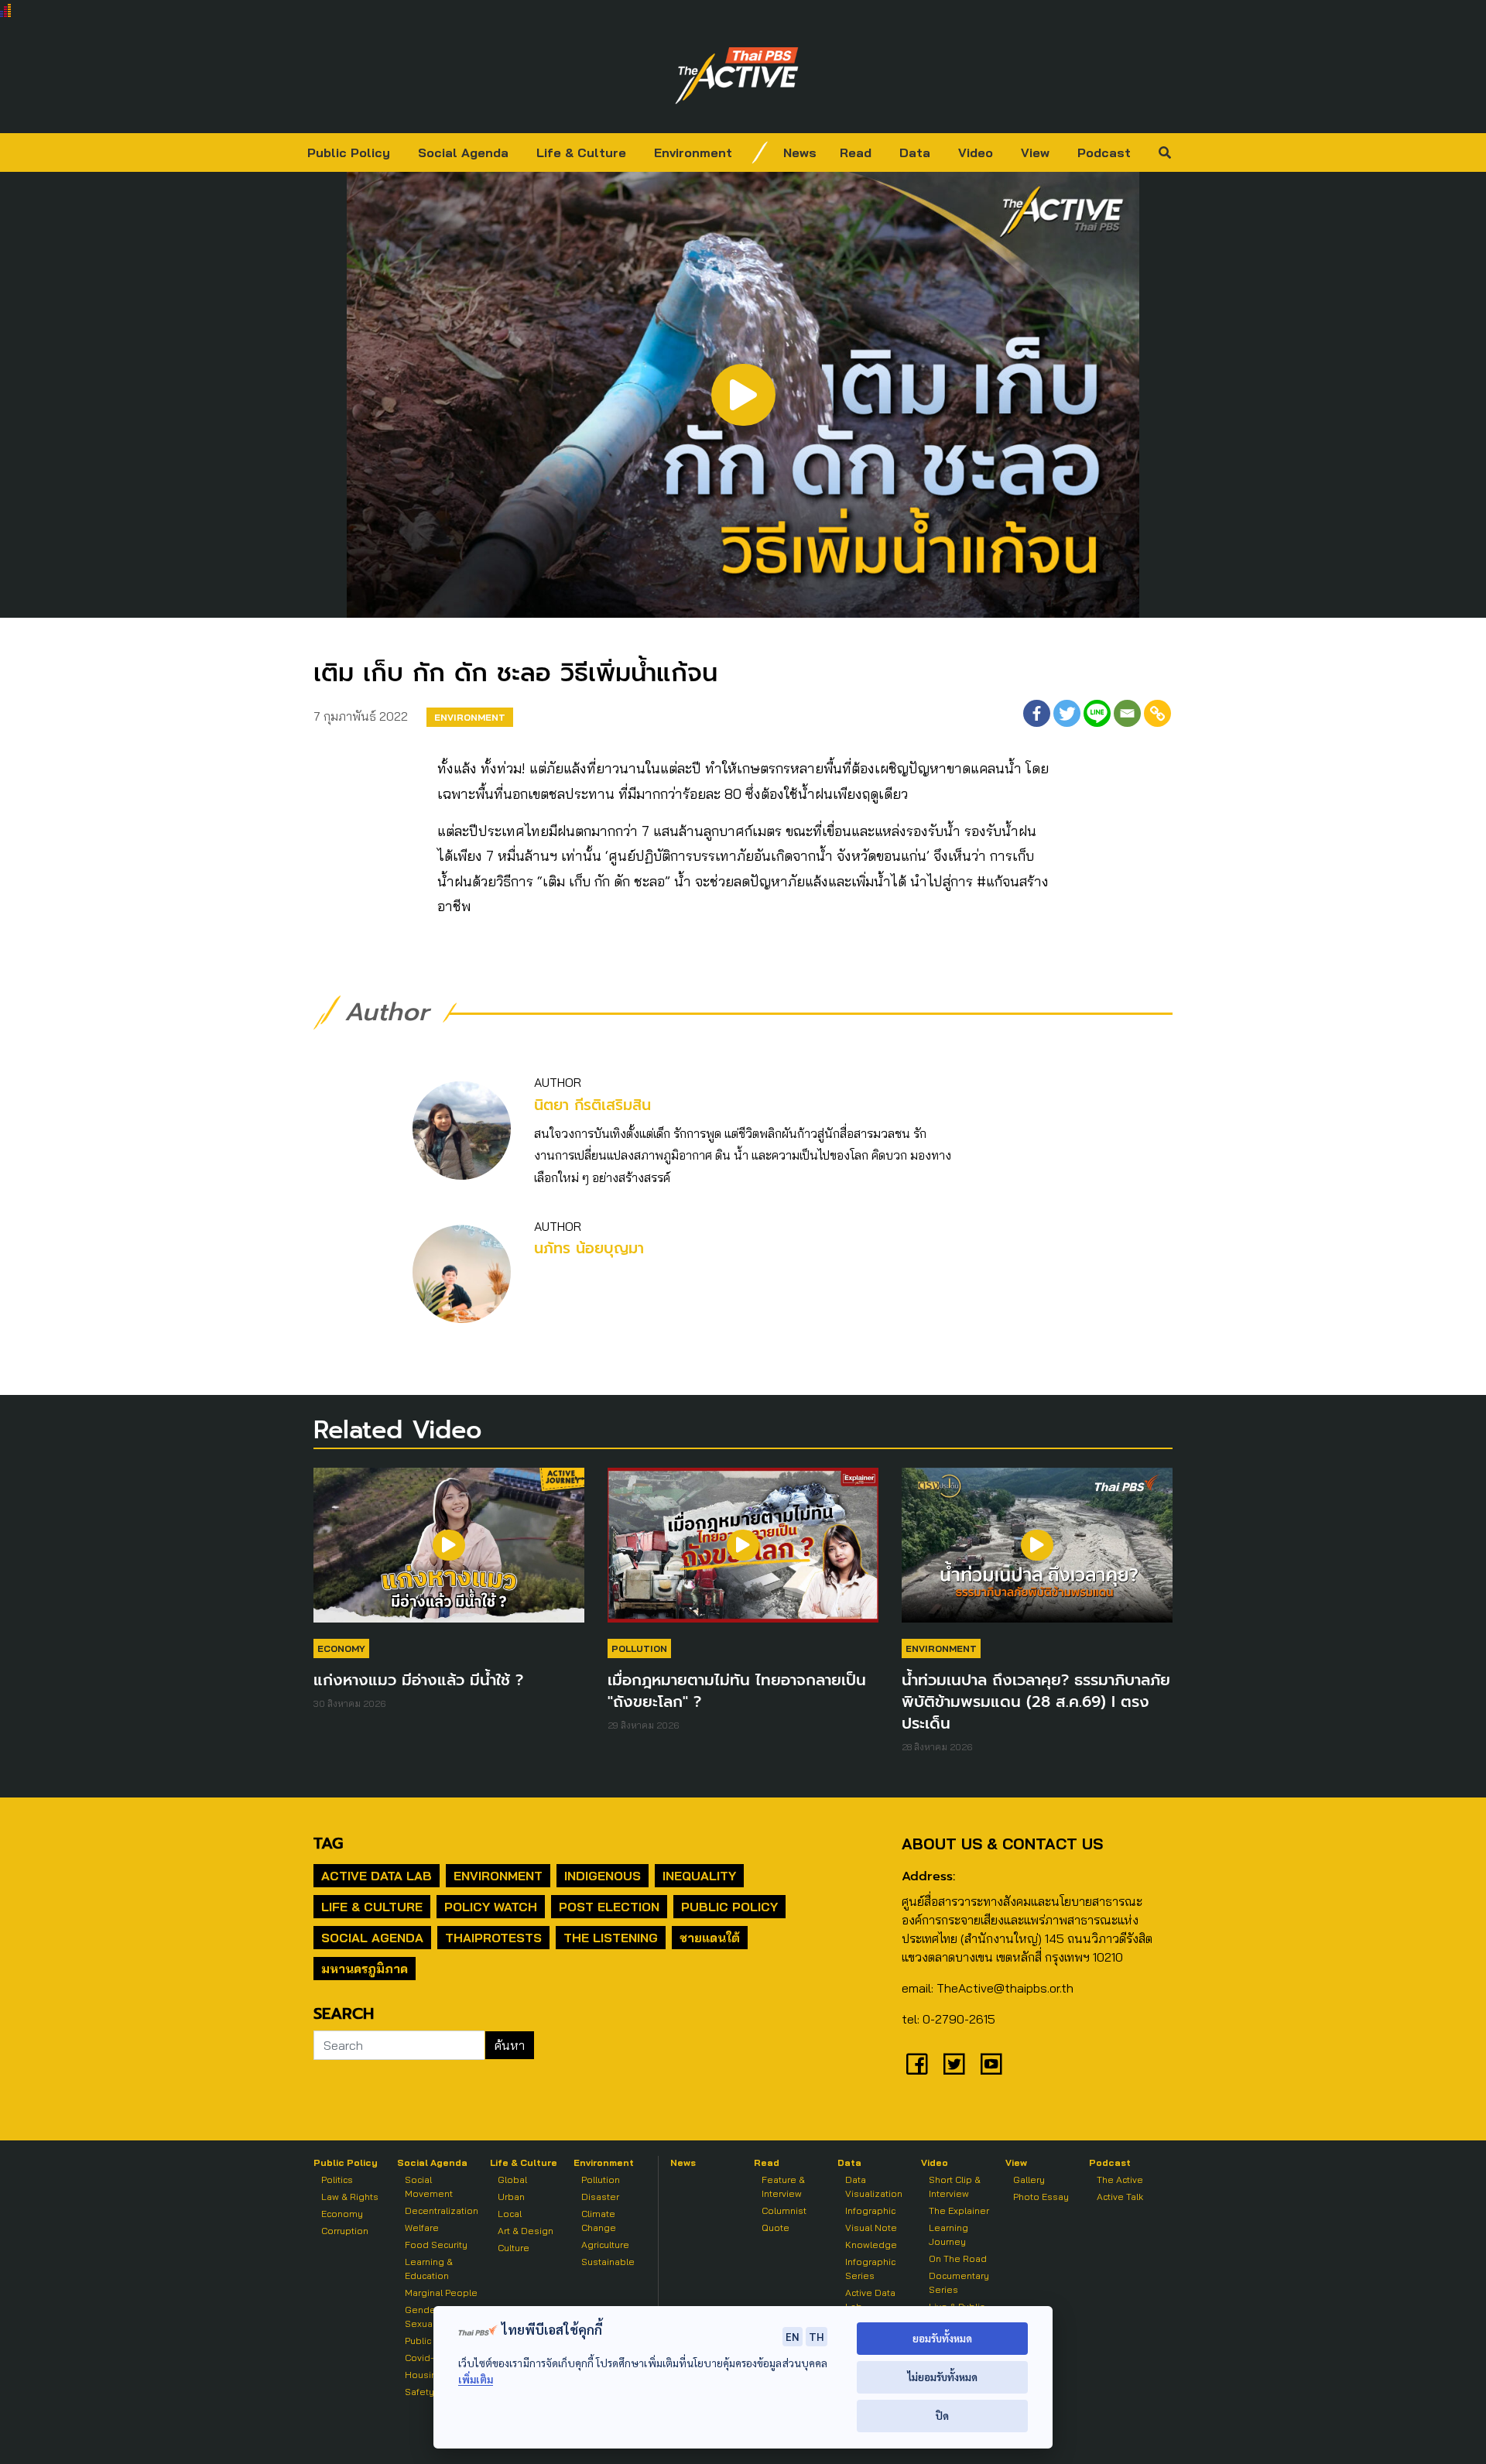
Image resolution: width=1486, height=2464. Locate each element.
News (800, 153)
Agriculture (605, 2245)
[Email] (1127, 713)
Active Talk (1120, 2197)
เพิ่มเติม (476, 2379)
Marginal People (441, 2293)
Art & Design (526, 2231)
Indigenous (603, 1876)
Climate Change (599, 2221)
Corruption (345, 2231)
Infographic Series (870, 2269)
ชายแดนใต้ (710, 1938)
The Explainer (959, 2210)
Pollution (639, 1648)
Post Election (609, 1907)
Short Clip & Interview (955, 2186)
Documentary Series (959, 2282)
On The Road (958, 2258)
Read (856, 153)
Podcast (1104, 153)
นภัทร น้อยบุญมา (589, 1248)
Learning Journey (948, 2234)
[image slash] (760, 153)
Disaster (600, 2197)
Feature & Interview (783, 2186)
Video (976, 153)
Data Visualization (874, 2186)
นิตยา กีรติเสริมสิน (592, 1105)
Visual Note (871, 2228)
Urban (511, 2197)
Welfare (422, 2228)
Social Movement (429, 2186)
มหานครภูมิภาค (365, 1969)
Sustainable (608, 2262)
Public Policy (349, 153)
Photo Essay (1041, 2197)
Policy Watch (491, 1907)
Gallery (1029, 2180)
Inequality (699, 1876)
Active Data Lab (377, 1876)
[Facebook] (1037, 713)
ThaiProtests (493, 1938)
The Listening (611, 1938)
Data (915, 153)
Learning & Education (429, 2269)
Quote (776, 2228)
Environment (693, 153)
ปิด (942, 2416)
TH (817, 2336)
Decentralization (442, 2210)
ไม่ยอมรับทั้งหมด (942, 2377)
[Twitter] (1067, 713)
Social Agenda (463, 153)
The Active (1120, 2180)
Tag (328, 1843)
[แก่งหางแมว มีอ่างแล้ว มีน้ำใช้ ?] (449, 1553)
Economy (341, 1648)
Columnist (784, 2210)
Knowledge (871, 2245)
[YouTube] (991, 2064)
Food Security (436, 2245)
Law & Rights (350, 2197)
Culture (514, 2248)
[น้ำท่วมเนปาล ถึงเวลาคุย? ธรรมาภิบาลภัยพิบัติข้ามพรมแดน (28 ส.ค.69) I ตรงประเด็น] (1037, 1553)
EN (793, 2336)
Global (512, 2180)
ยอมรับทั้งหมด (942, 2338)
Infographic (870, 2210)
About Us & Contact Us (1002, 1844)
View (1035, 153)
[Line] (1097, 713)
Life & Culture (581, 153)
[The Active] (737, 76)
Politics (337, 2180)
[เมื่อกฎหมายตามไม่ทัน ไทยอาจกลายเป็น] (743, 1553)
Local (510, 2214)
